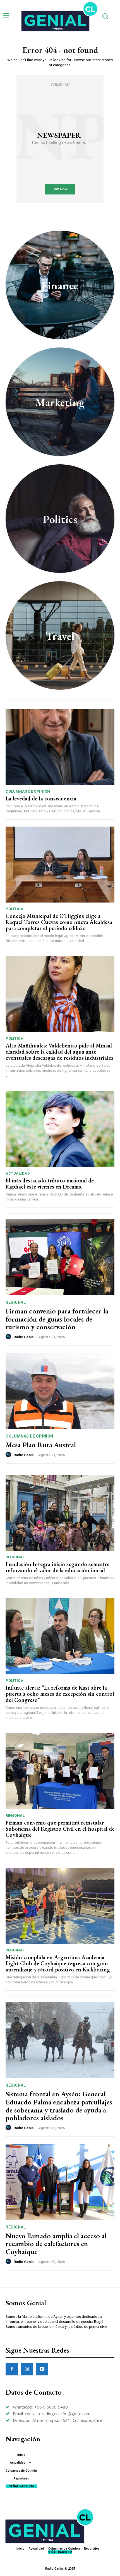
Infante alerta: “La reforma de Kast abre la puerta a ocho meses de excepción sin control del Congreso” (60, 1694)
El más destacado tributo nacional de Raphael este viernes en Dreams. (50, 1184)
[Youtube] (42, 2369)
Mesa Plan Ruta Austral (41, 1445)
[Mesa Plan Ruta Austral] (60, 1391)
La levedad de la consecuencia (41, 798)
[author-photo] (9, 1337)
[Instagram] (27, 2369)
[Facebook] (12, 2369)
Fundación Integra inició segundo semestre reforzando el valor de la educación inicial (57, 1567)
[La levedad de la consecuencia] (60, 747)
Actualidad (18, 1173)
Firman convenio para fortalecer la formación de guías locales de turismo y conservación (57, 1319)
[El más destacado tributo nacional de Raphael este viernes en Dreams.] (60, 1129)
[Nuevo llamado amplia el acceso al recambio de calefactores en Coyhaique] (60, 2182)
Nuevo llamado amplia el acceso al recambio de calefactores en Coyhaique (56, 2244)
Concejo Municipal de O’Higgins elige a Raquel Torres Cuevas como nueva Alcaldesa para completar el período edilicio (59, 922)
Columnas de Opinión (28, 791)
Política (14, 909)
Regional (16, 1302)
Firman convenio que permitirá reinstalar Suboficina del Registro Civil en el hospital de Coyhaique (60, 1829)
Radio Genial (24, 1337)
